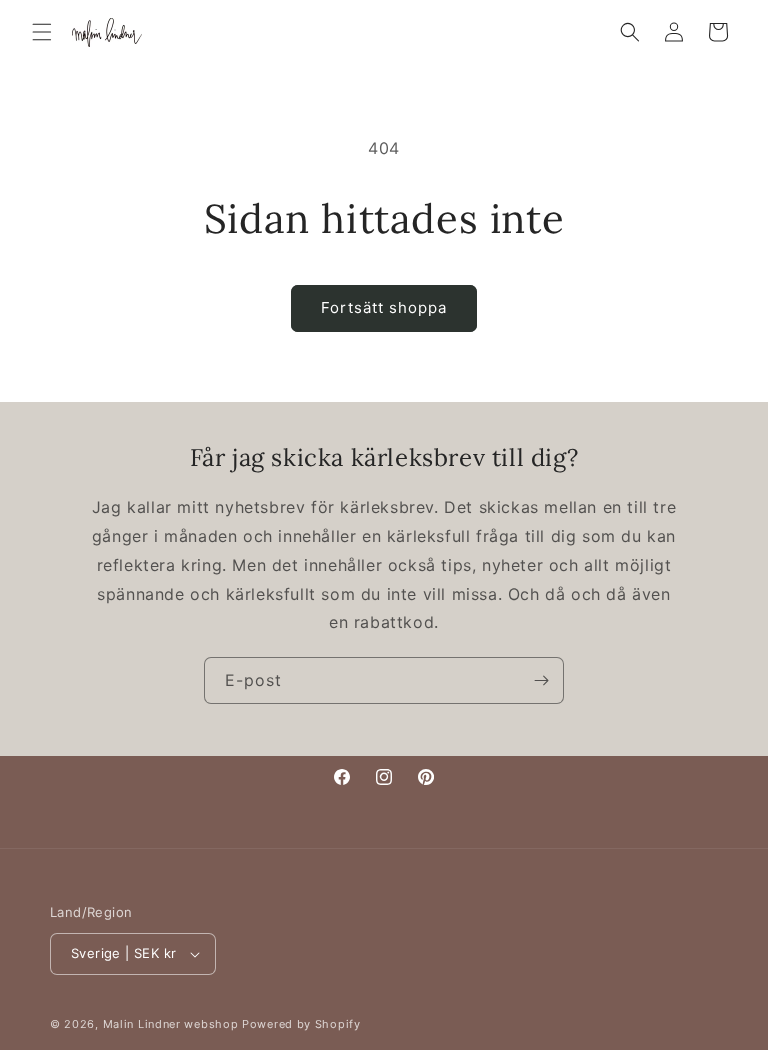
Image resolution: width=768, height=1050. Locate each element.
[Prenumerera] (541, 680)
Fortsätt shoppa (384, 307)
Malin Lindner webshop (171, 1024)
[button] (42, 32)
